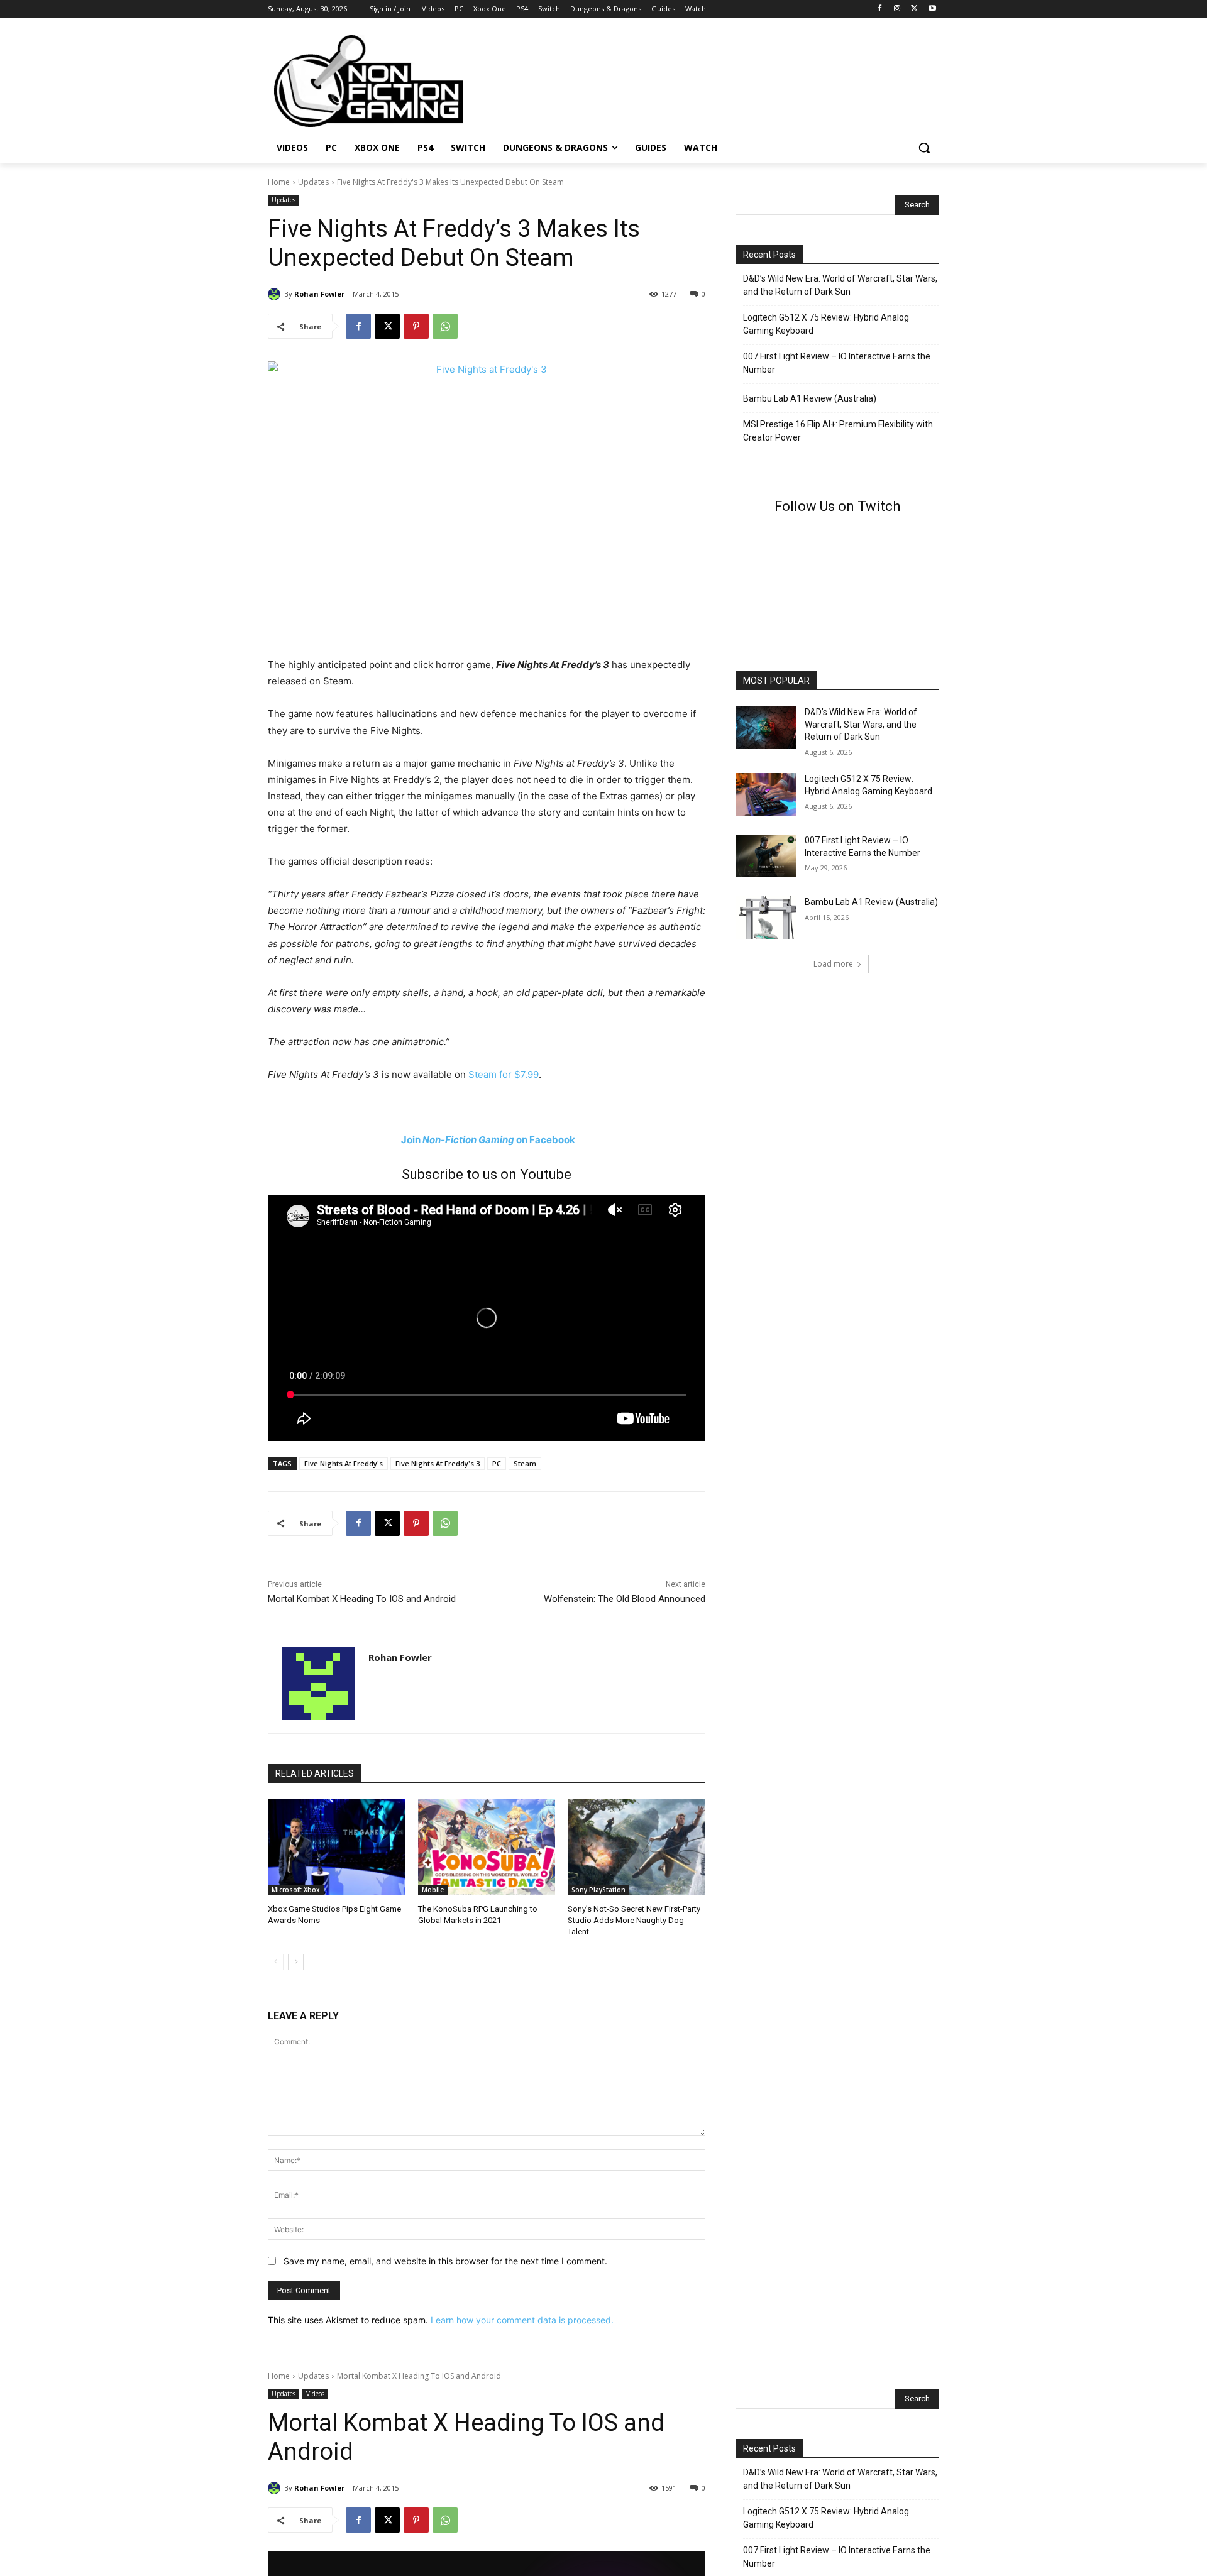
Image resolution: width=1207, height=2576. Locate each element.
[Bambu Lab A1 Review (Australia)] (766, 918)
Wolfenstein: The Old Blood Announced (625, 1599)
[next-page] (296, 1962)
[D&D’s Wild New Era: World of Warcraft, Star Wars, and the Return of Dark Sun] (766, 728)
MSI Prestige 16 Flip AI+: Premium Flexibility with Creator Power (838, 431)
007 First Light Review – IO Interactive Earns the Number (837, 363)
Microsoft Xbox (296, 1890)
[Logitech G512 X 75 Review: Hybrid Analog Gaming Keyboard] (766, 794)
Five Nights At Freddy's (344, 1463)
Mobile (433, 1890)
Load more (833, 964)
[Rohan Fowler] (276, 294)
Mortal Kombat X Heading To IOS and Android (362, 1599)
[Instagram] (897, 9)
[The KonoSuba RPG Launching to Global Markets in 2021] (487, 1847)
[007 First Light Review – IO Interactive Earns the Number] (766, 856)
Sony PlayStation (598, 1890)
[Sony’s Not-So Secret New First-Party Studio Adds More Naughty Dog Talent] (637, 1847)
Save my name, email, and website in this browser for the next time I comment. (445, 2261)
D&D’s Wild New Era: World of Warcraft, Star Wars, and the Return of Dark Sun (840, 285)
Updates (313, 182)
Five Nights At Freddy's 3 (438, 1463)
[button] (924, 148)
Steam (525, 1463)
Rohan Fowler (319, 294)
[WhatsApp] (445, 326)
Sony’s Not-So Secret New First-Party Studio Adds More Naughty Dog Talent (634, 1920)
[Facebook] (880, 9)
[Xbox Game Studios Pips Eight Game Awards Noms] (337, 1847)
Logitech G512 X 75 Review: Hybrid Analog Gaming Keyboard (826, 324)
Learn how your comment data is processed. (522, 2320)
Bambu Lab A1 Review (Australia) (810, 398)
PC (497, 1463)
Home (279, 182)
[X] (914, 9)
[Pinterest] (416, 326)
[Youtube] (932, 9)
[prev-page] (276, 1962)
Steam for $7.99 (504, 1074)
